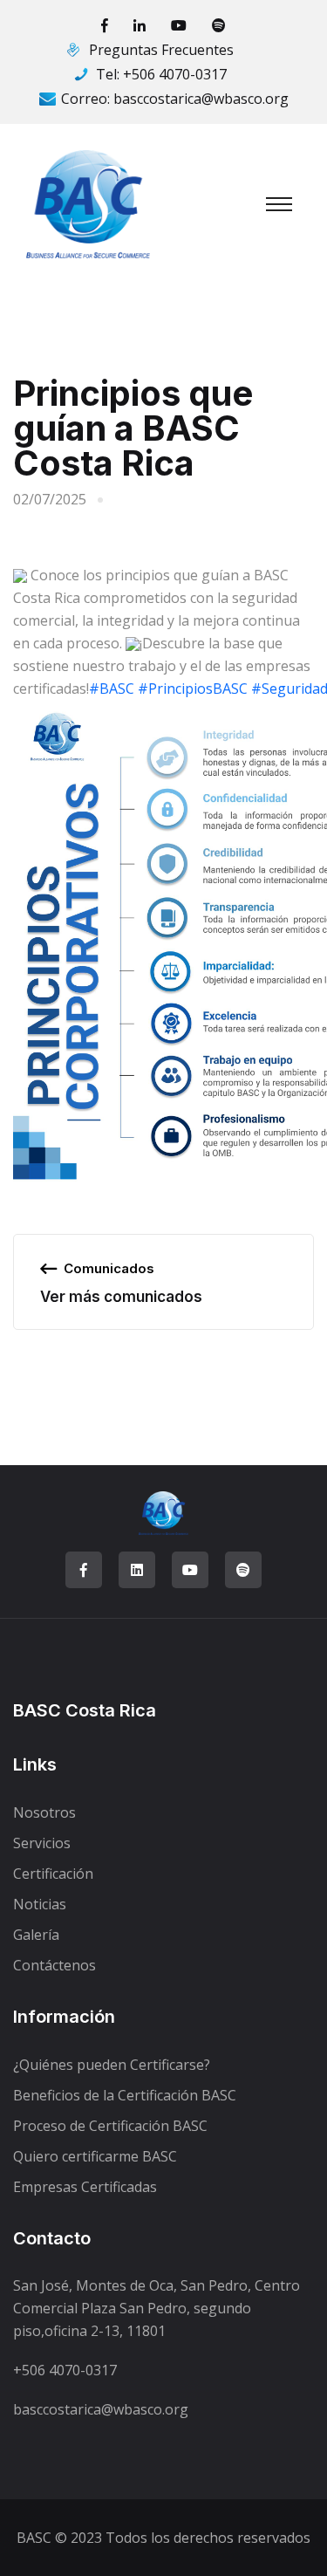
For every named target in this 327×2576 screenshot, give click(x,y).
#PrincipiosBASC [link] (193, 689)
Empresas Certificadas (85, 2187)
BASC (34, 2538)
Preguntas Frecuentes (161, 50)
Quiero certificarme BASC (95, 2156)
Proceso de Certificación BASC (110, 2126)
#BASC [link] (112, 689)
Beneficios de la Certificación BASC (125, 2095)
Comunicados (109, 1268)
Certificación (53, 1874)
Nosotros (44, 1812)
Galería (36, 1935)
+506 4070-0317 (175, 74)
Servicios (42, 1843)
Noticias (40, 1904)
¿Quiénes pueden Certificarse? (112, 2065)
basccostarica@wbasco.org (201, 99)
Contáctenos (54, 1965)
